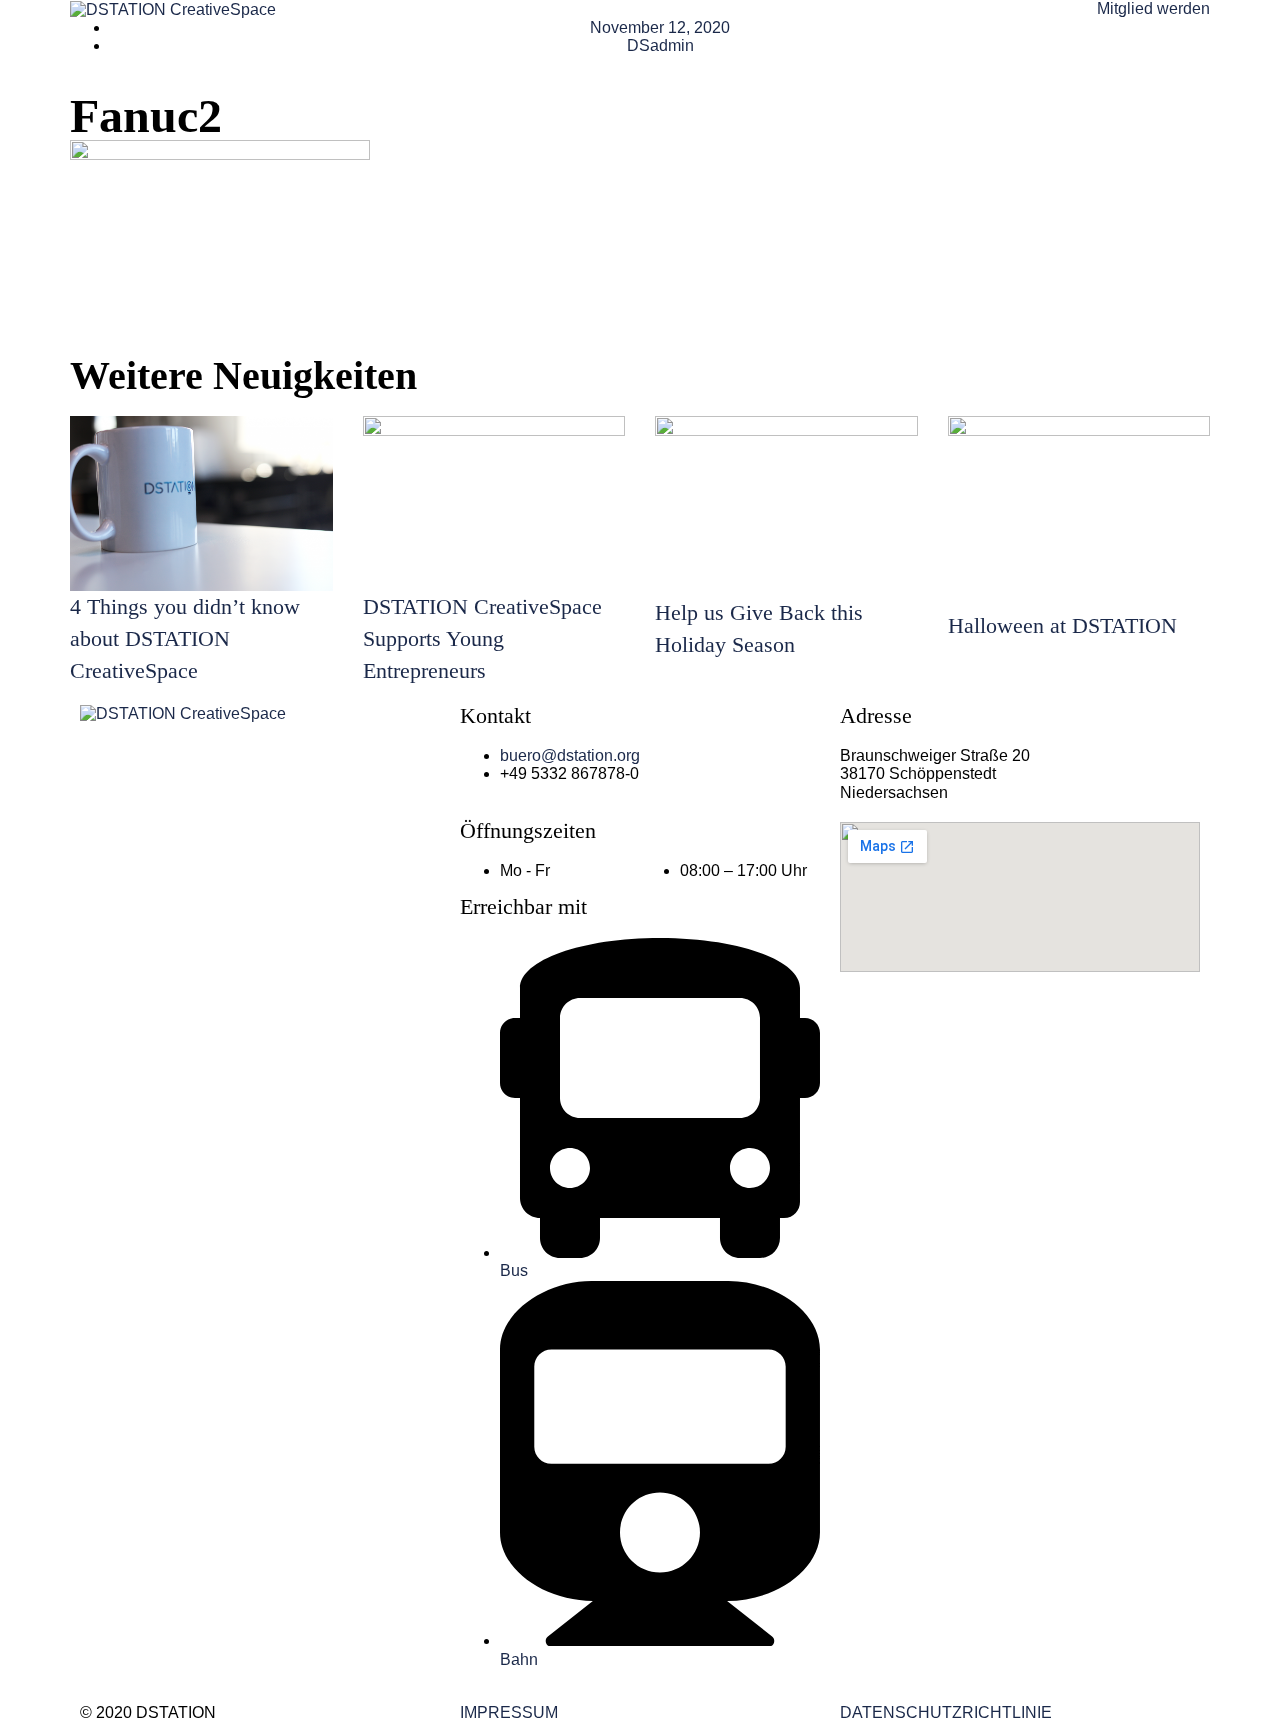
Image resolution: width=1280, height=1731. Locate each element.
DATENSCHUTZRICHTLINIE (946, 1712)
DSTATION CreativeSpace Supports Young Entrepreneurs (482, 638)
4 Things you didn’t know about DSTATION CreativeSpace (185, 638)
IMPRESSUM (509, 1712)
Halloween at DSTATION (1062, 625)
